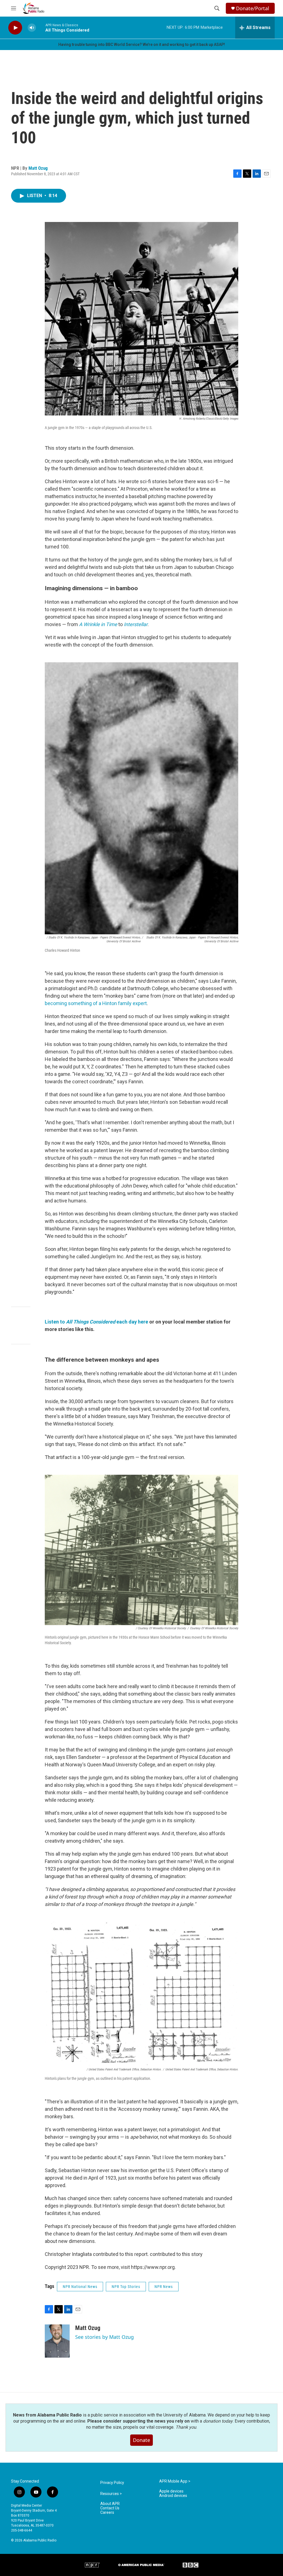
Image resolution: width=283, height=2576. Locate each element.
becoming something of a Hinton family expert (96, 1003)
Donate (141, 2440)
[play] (15, 28)
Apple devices (171, 2491)
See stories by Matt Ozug (104, 2337)
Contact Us (110, 2508)
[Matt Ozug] (57, 2341)
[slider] (41, 28)
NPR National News (80, 2287)
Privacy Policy (112, 2483)
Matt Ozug (38, 168)
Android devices (173, 2496)
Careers (107, 2513)
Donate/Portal (253, 8)
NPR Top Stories (126, 2287)
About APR (110, 2504)
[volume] (32, 28)
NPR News (164, 2287)
